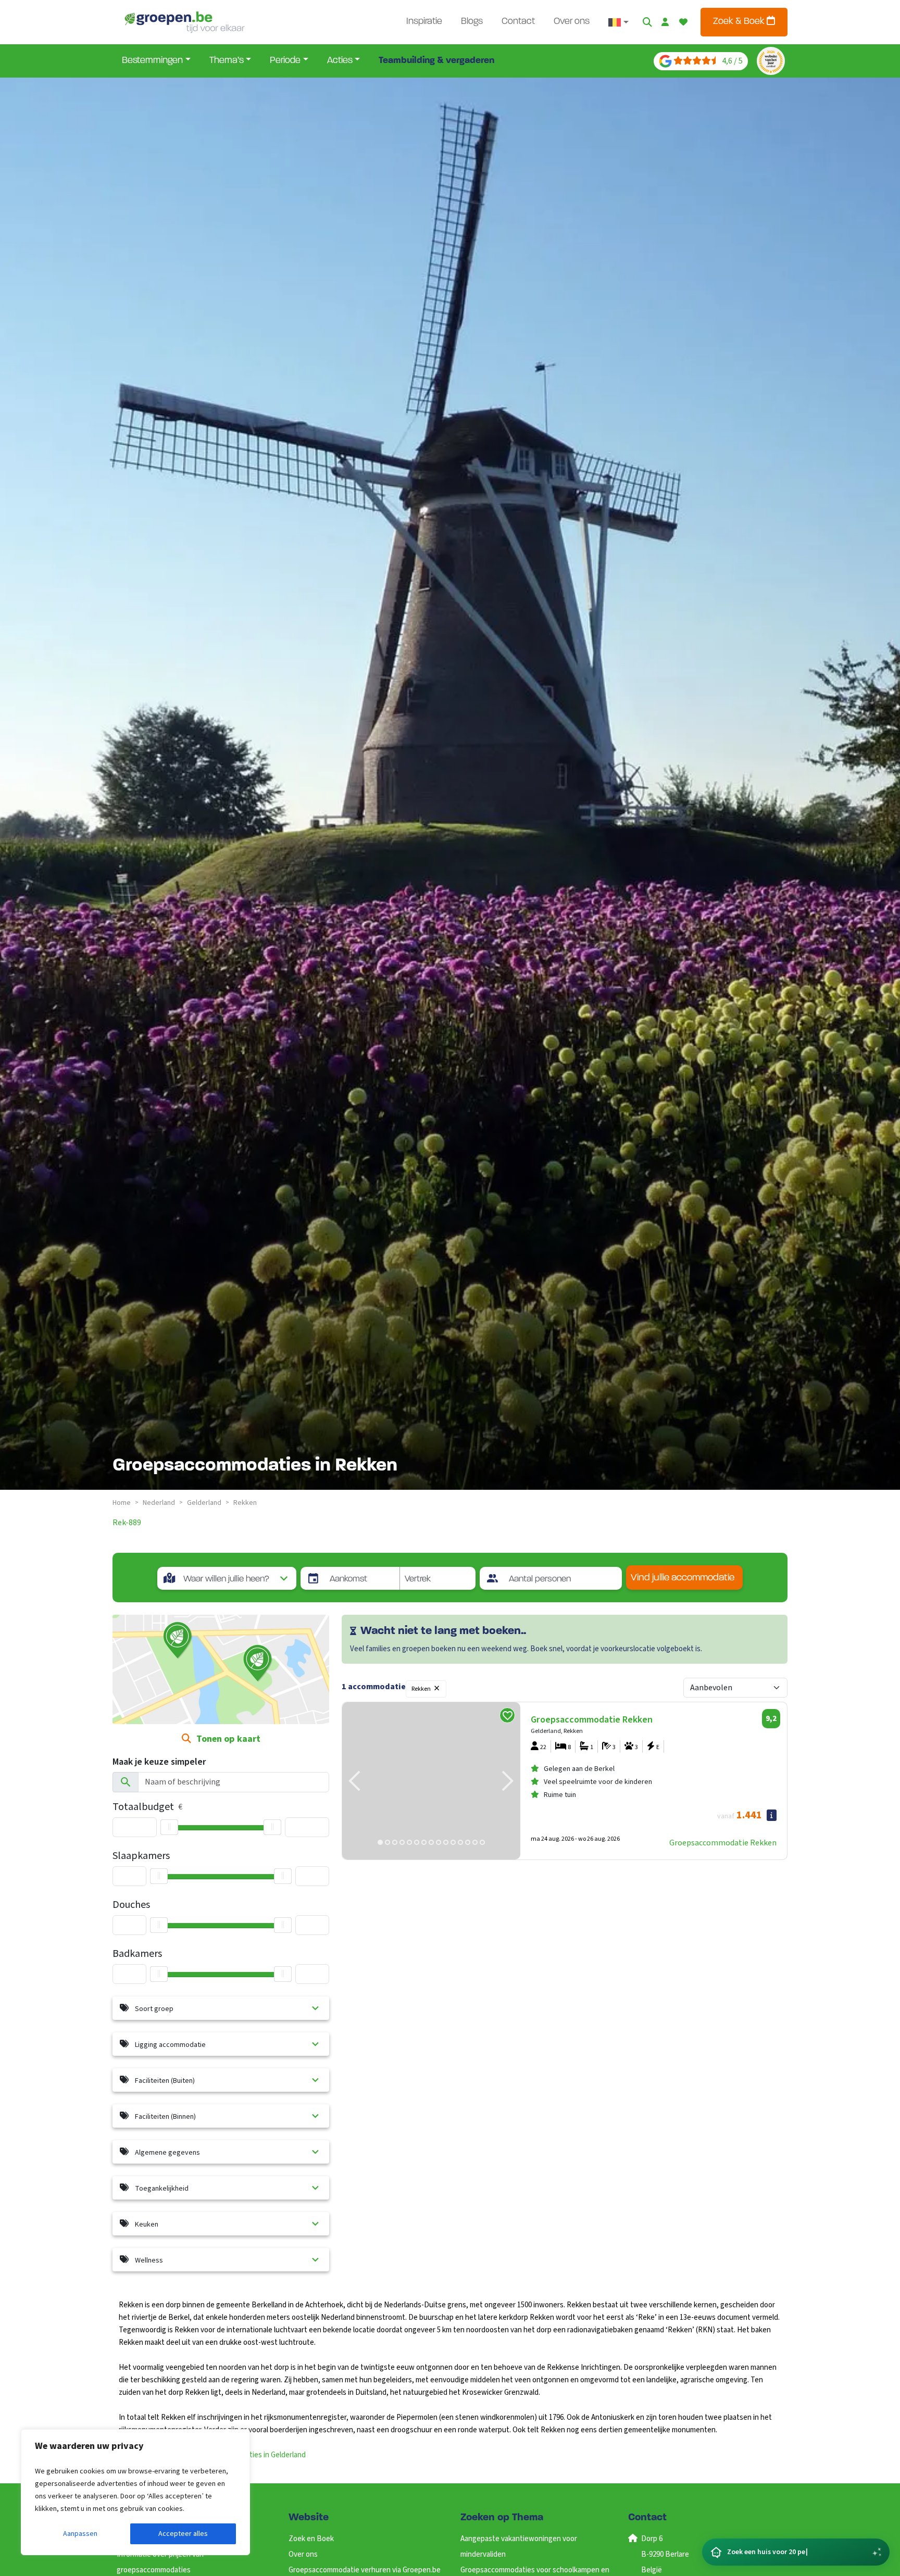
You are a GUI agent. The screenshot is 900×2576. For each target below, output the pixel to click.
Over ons (572, 22)
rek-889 (127, 1523)
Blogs (472, 22)
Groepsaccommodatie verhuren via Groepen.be (365, 2570)
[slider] (169, 1827)
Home (122, 1503)
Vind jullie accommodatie (683, 1578)
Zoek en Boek (311, 2539)
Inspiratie (424, 22)
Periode (285, 61)
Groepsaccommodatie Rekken (723, 1843)
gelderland (204, 1503)
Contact (518, 22)
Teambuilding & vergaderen (436, 61)
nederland (159, 1503)
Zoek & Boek (740, 22)
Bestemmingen (152, 61)
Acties (340, 61)
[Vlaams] (618, 22)
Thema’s (227, 61)
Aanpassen (80, 2534)
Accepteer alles (183, 2534)
